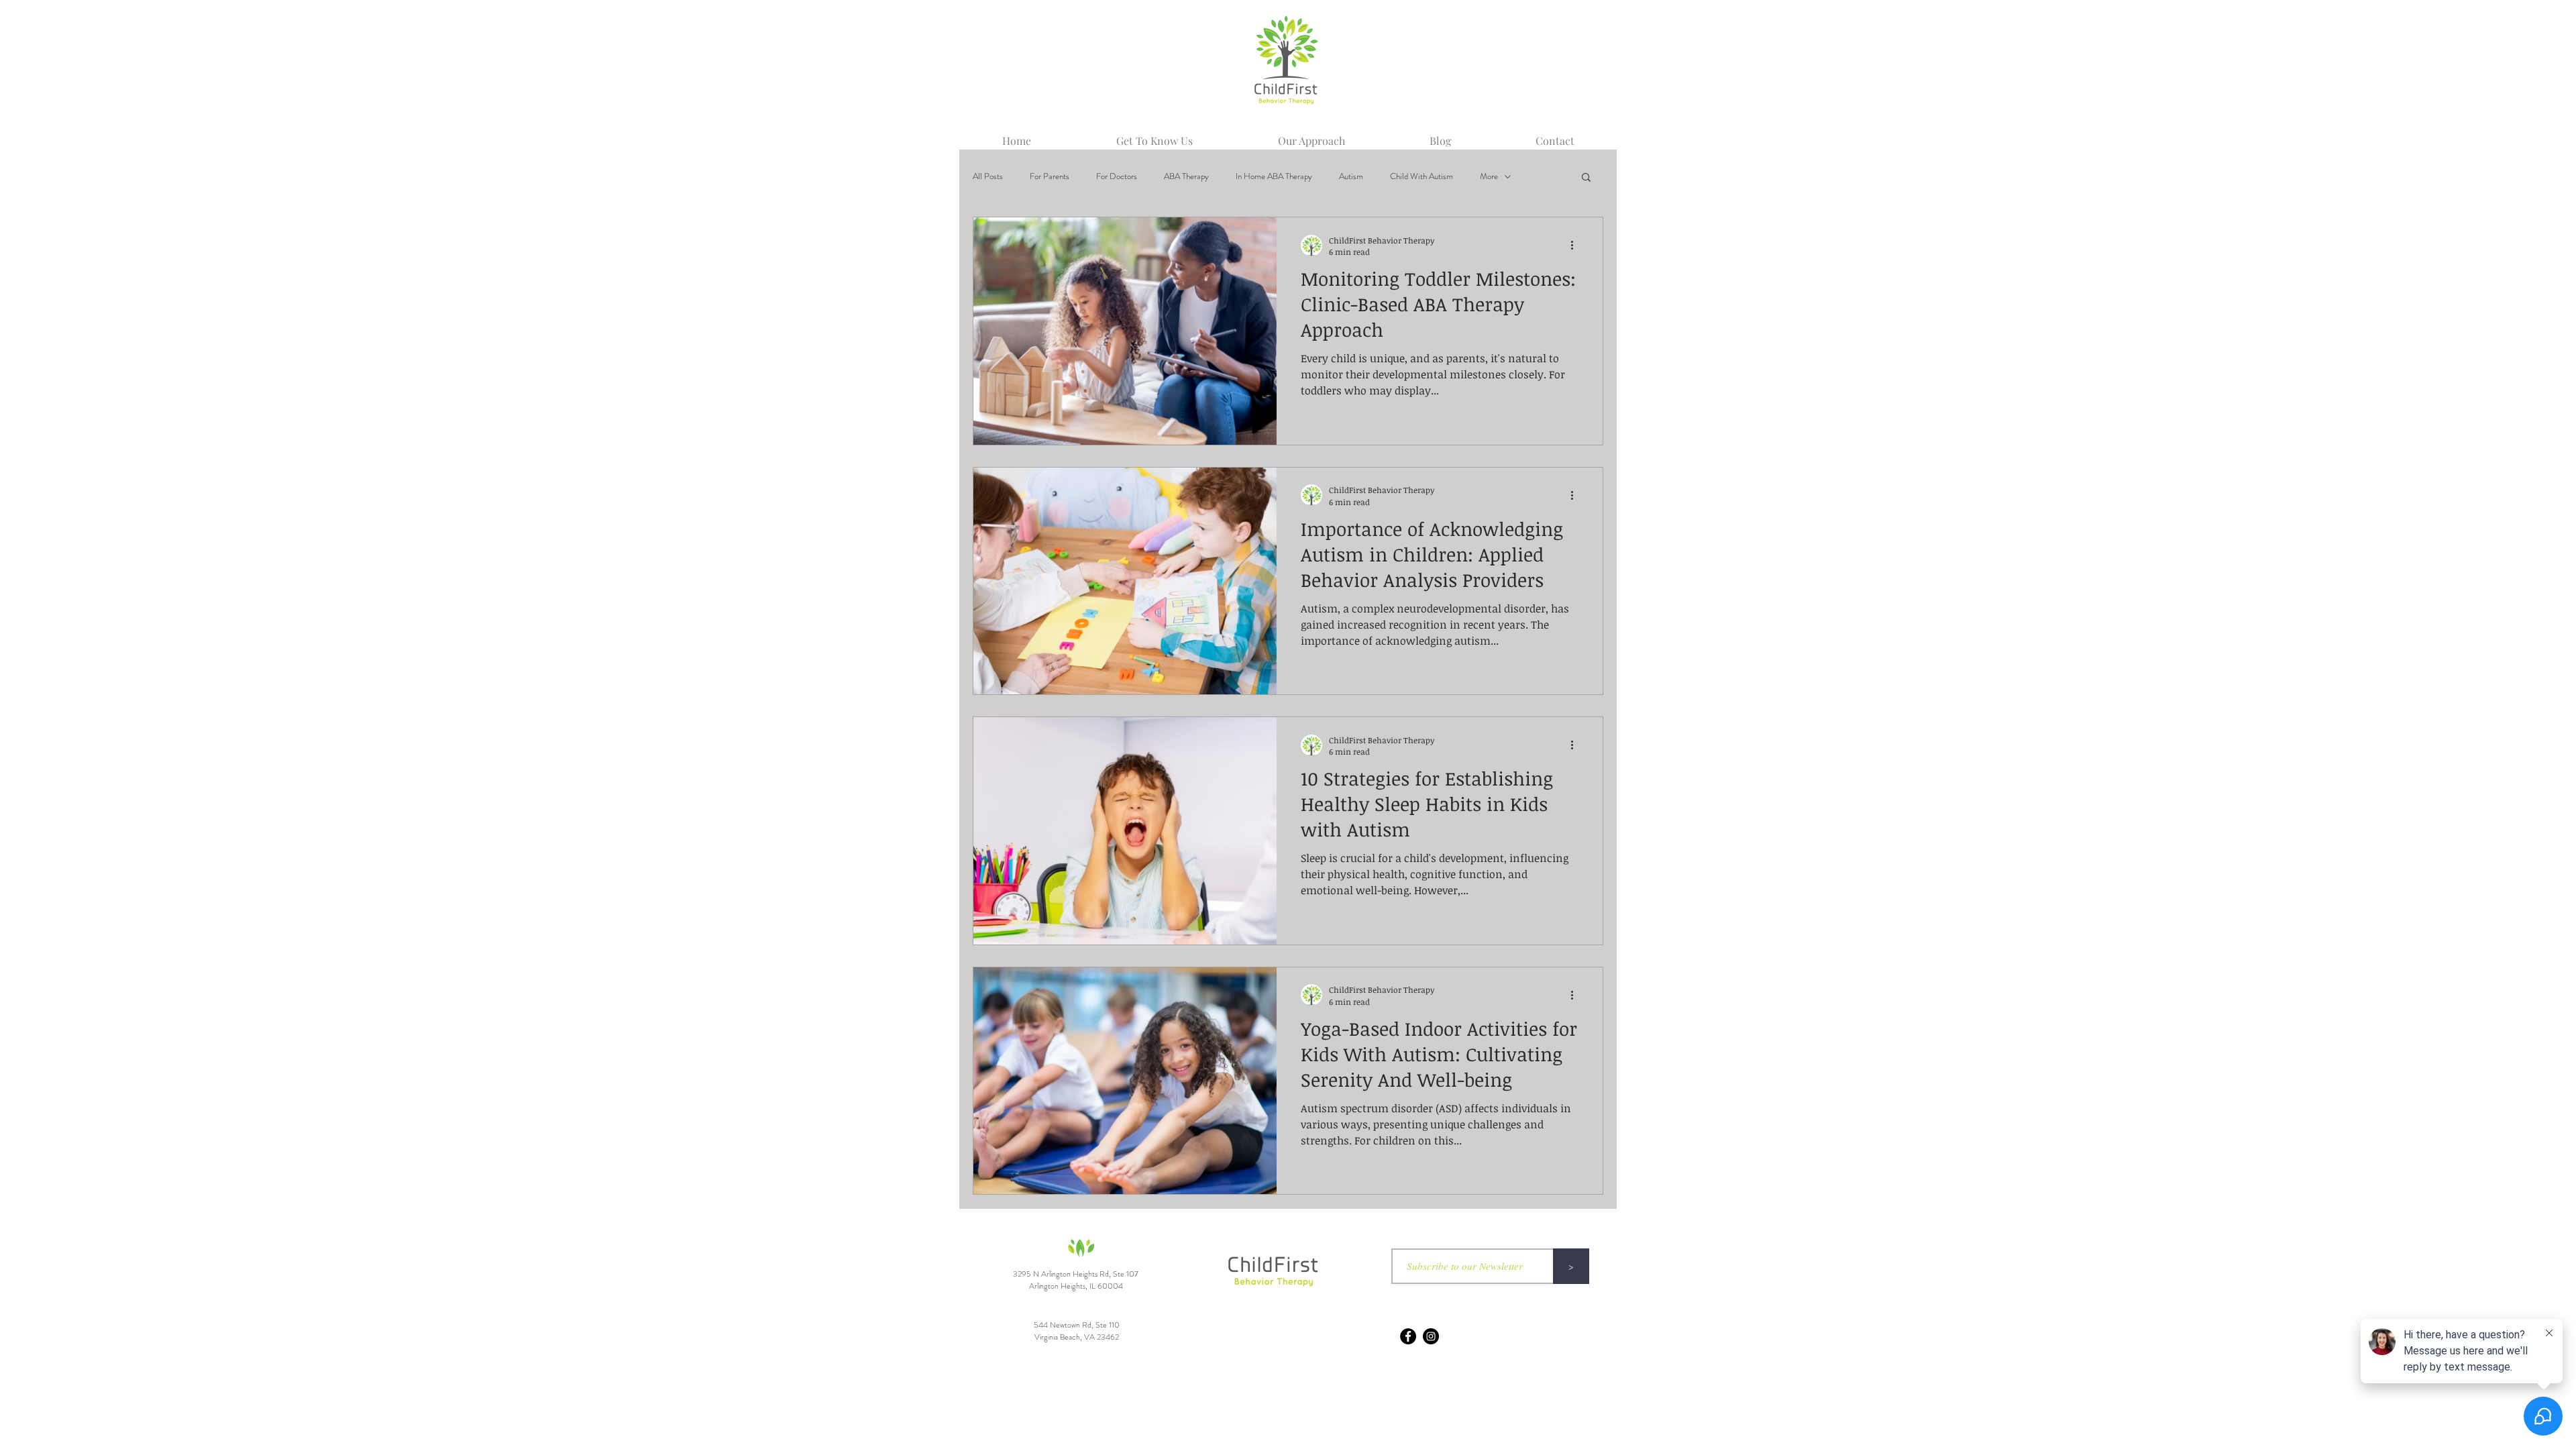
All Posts (988, 176)
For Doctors (1117, 176)
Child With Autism (1421, 176)
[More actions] (1576, 246)
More (1489, 176)
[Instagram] (1431, 1336)
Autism (1351, 176)
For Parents (1050, 176)
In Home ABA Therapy (1274, 176)
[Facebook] (1408, 1336)
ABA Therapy (1186, 176)
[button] (1586, 178)
